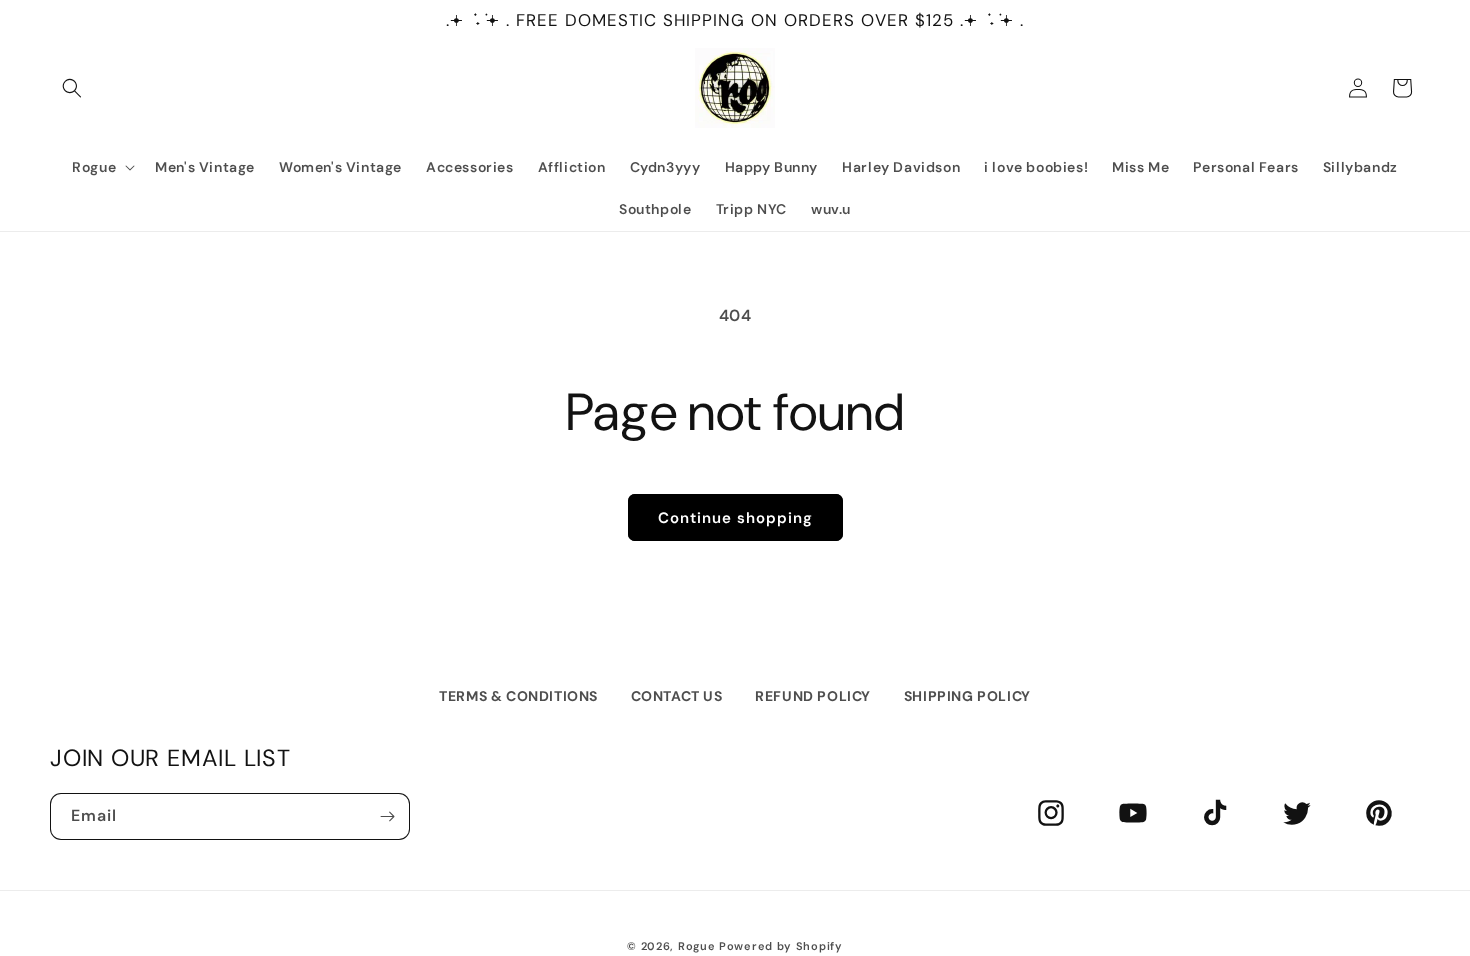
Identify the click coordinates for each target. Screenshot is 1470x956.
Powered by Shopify (781, 946)
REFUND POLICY (813, 696)
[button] (72, 88)
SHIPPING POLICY (967, 696)
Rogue (697, 946)
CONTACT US (677, 696)
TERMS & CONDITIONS (518, 696)
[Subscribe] (387, 816)
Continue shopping (735, 518)
